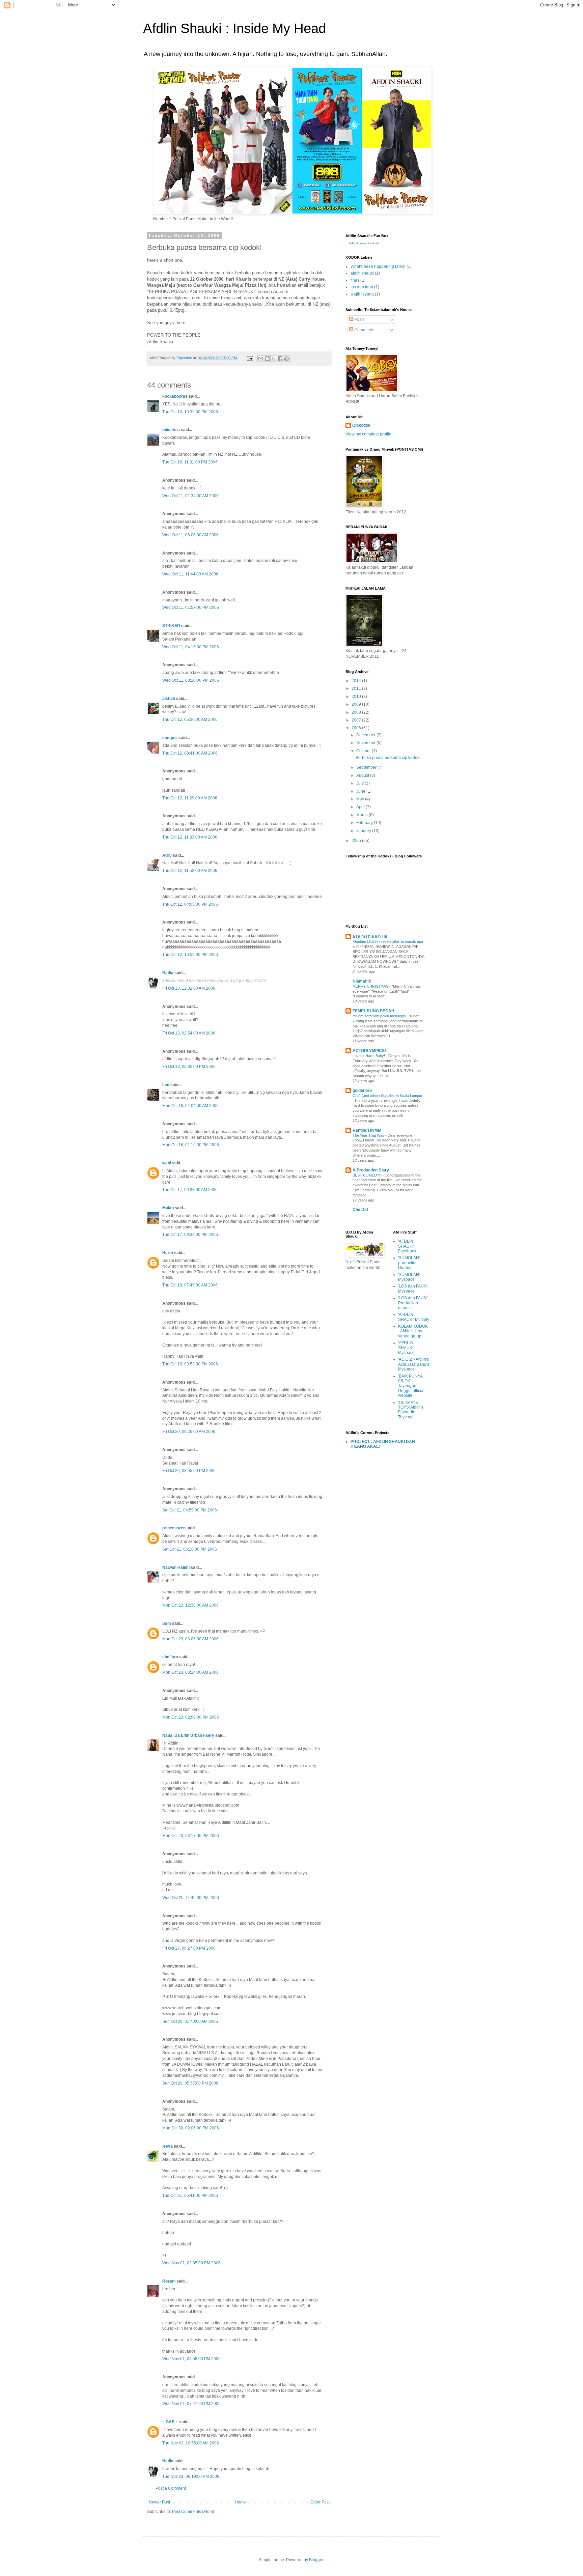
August (363, 775)
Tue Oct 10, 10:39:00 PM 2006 (190, 412)
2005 (357, 841)
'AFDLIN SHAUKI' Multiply (414, 1317)
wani (167, 1163)
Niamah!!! (362, 981)
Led (166, 1085)
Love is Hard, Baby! (369, 1056)
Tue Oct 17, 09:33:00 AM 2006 (190, 1190)
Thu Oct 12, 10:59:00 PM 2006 (190, 955)
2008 (357, 712)
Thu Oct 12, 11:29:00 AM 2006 (190, 798)
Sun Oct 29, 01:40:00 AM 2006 (190, 2021)
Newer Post (159, 2502)
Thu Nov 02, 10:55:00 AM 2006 (191, 2443)
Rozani (169, 2281)
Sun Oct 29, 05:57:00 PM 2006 (190, 2083)
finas (355, 280)
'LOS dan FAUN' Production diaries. (413, 1303)
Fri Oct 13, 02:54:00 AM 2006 (189, 1033)
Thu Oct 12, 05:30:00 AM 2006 (190, 719)
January (364, 831)
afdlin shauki (362, 273)
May (361, 799)
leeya (168, 2146)
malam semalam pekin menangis (380, 1016)
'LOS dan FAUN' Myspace (413, 1289)
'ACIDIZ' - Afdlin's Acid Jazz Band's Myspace (414, 1364)
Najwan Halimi (176, 1567)
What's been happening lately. (378, 266)
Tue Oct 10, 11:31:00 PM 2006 (190, 462)
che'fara (170, 1657)
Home (240, 2502)
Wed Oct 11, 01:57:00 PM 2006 (191, 607)
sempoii (170, 738)
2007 (357, 720)
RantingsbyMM (367, 1130)
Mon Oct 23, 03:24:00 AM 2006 (190, 1672)
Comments (364, 330)
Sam (167, 1623)
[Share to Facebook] (280, 359)
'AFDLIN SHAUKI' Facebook (407, 1246)
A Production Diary (371, 1170)
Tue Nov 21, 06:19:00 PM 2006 (191, 2476)
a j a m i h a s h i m (370, 936)
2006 (357, 728)
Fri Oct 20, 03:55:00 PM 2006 (189, 1471)
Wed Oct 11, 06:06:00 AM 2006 (190, 535)
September (367, 767)
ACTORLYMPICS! (369, 1051)
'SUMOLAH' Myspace (409, 1277)
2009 (357, 704)
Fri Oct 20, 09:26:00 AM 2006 (189, 1432)
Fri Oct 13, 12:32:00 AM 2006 (189, 988)
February (365, 823)
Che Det (360, 1210)
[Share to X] (274, 359)
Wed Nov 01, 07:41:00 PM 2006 (191, 2404)
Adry (167, 855)
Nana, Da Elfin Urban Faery (188, 1735)
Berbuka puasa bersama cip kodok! (388, 758)
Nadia (168, 973)
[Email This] (261, 359)
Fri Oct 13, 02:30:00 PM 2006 (189, 1067)
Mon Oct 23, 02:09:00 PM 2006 (191, 1717)
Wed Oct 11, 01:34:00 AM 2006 (190, 496)
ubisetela (171, 430)
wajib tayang (362, 294)
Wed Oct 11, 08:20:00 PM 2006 (191, 680)
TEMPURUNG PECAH (373, 1011)
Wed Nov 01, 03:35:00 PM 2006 (191, 2263)
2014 (357, 681)
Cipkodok (361, 425)
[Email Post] (250, 358)
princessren (174, 1528)
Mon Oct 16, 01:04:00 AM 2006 (190, 1106)
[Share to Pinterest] (286, 359)
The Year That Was (369, 1135)
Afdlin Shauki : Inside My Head (234, 28)
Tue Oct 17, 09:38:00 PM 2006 (190, 1235)
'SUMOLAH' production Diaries (409, 1263)
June (361, 791)
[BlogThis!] (267, 359)
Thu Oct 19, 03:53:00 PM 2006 (190, 1364)
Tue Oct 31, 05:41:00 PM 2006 (190, 2196)
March (363, 815)
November (366, 743)
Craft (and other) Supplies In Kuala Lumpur (387, 1096)
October (364, 751)
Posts (359, 319)
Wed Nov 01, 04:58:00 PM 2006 (191, 2359)
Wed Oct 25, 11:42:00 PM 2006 (191, 1898)
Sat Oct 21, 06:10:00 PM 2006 (190, 1549)
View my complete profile (368, 434)
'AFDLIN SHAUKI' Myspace (406, 1348)
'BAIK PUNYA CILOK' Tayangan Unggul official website (411, 1386)
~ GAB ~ (170, 2422)
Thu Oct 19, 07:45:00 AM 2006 (190, 1285)
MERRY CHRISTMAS (371, 986)
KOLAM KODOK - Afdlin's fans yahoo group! (413, 1331)
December (366, 735)
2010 (357, 697)
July (360, 783)
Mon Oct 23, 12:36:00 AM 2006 (190, 1605)
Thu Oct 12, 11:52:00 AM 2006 (190, 871)
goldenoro (362, 1091)
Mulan (169, 1208)
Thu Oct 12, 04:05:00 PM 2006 (190, 904)
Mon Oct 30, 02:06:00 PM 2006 (191, 2128)
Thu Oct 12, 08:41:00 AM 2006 (190, 753)
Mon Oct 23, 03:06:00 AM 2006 (190, 1639)
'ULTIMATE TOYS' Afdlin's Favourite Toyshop (411, 1410)
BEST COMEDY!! (367, 1175)
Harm (168, 1253)
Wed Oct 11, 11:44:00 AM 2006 (190, 574)
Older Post (320, 2502)
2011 (357, 688)
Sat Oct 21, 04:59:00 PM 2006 (190, 1510)
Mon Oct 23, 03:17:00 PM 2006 (191, 1836)
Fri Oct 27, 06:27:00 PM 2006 (189, 1948)
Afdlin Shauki (356, 243)
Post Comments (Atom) (193, 2512)
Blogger (316, 2560)
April (361, 807)
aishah (169, 699)
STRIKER (171, 626)
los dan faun (362, 287)
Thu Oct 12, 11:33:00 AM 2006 (190, 837)
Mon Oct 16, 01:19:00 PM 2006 (191, 1145)
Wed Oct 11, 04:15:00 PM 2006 (191, 647)
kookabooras (175, 396)
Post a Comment (171, 2488)
